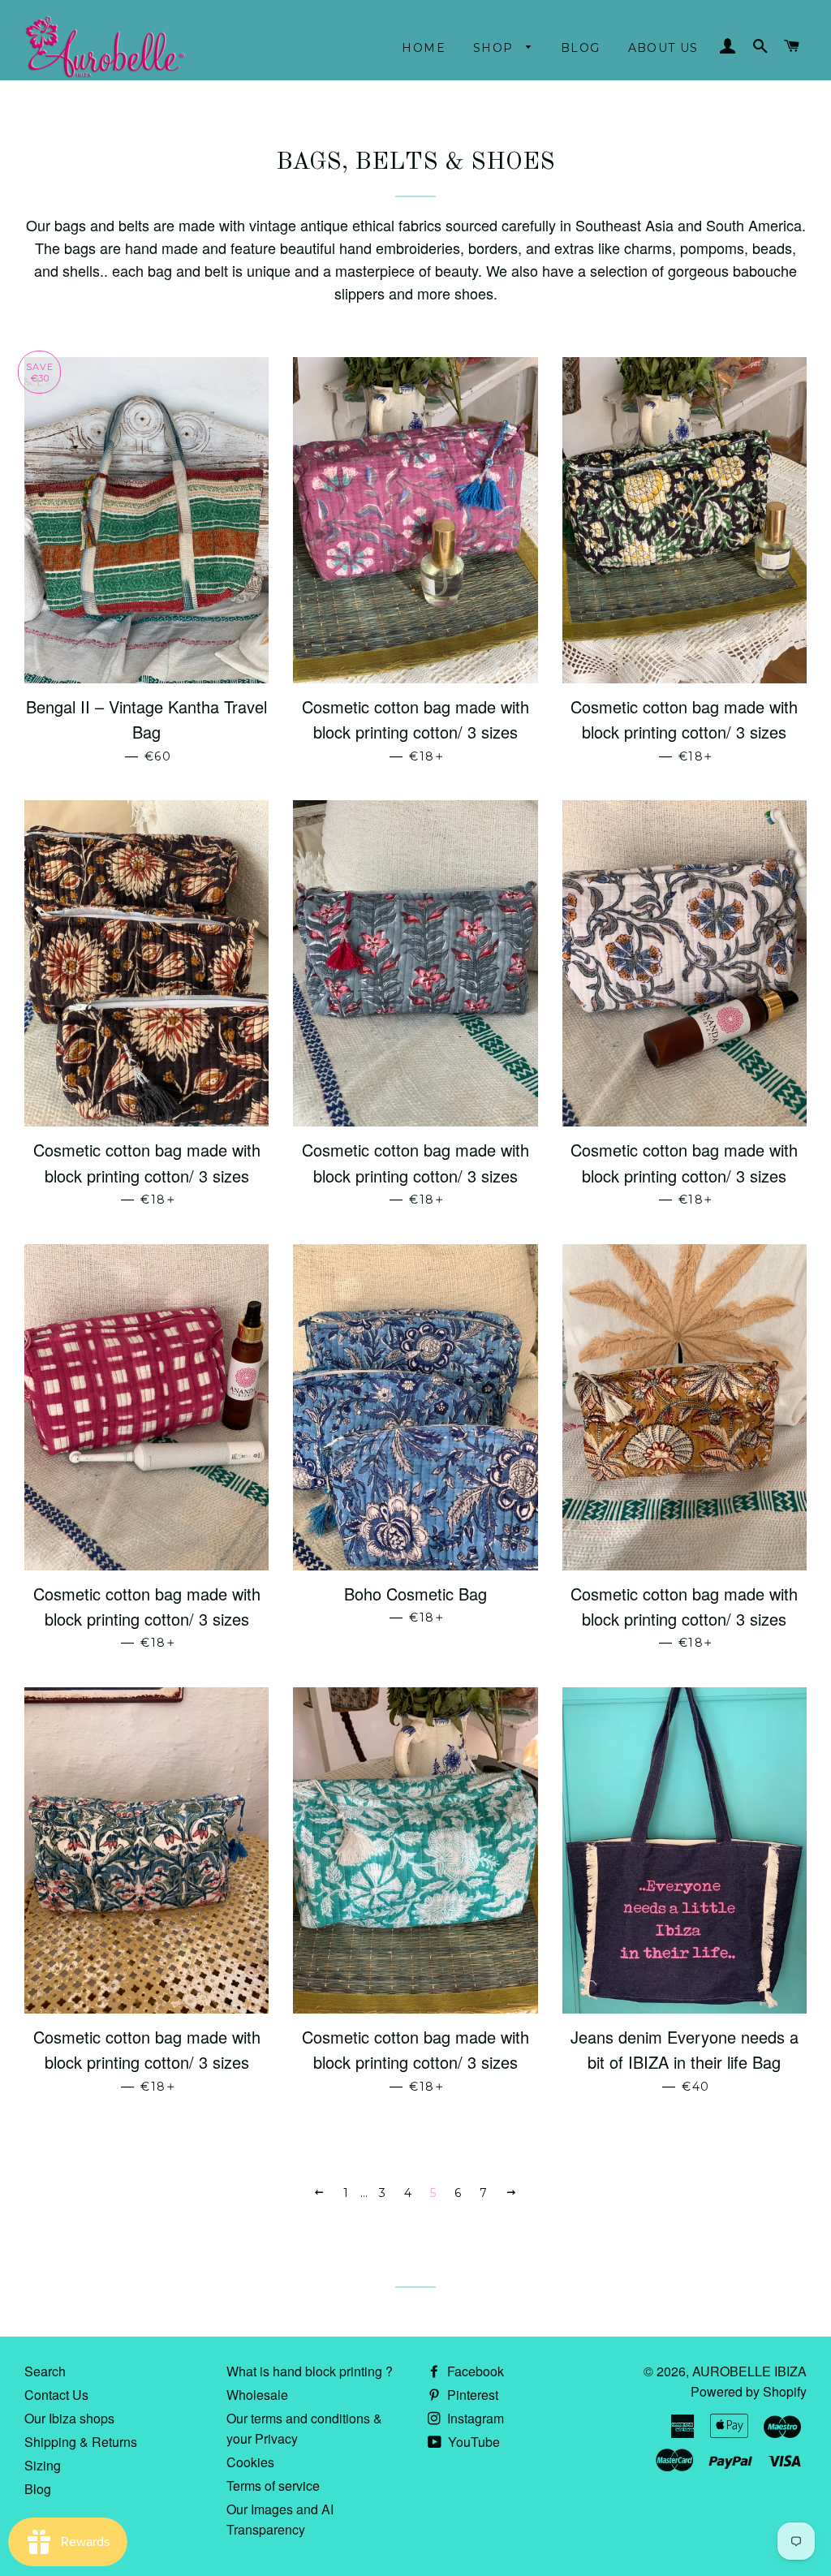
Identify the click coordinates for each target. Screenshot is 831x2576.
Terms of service (273, 2486)
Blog (581, 48)
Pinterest (471, 2395)
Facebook (474, 2371)
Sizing (43, 2465)
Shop (495, 48)
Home (424, 48)
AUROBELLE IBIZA (749, 2371)
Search (45, 2371)
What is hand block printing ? (310, 2371)
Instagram (474, 2418)
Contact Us (56, 2395)
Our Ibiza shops (69, 2418)
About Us (663, 48)
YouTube (472, 2442)
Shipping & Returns (81, 2442)
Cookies (250, 2462)
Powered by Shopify (749, 2391)
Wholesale (257, 2395)
